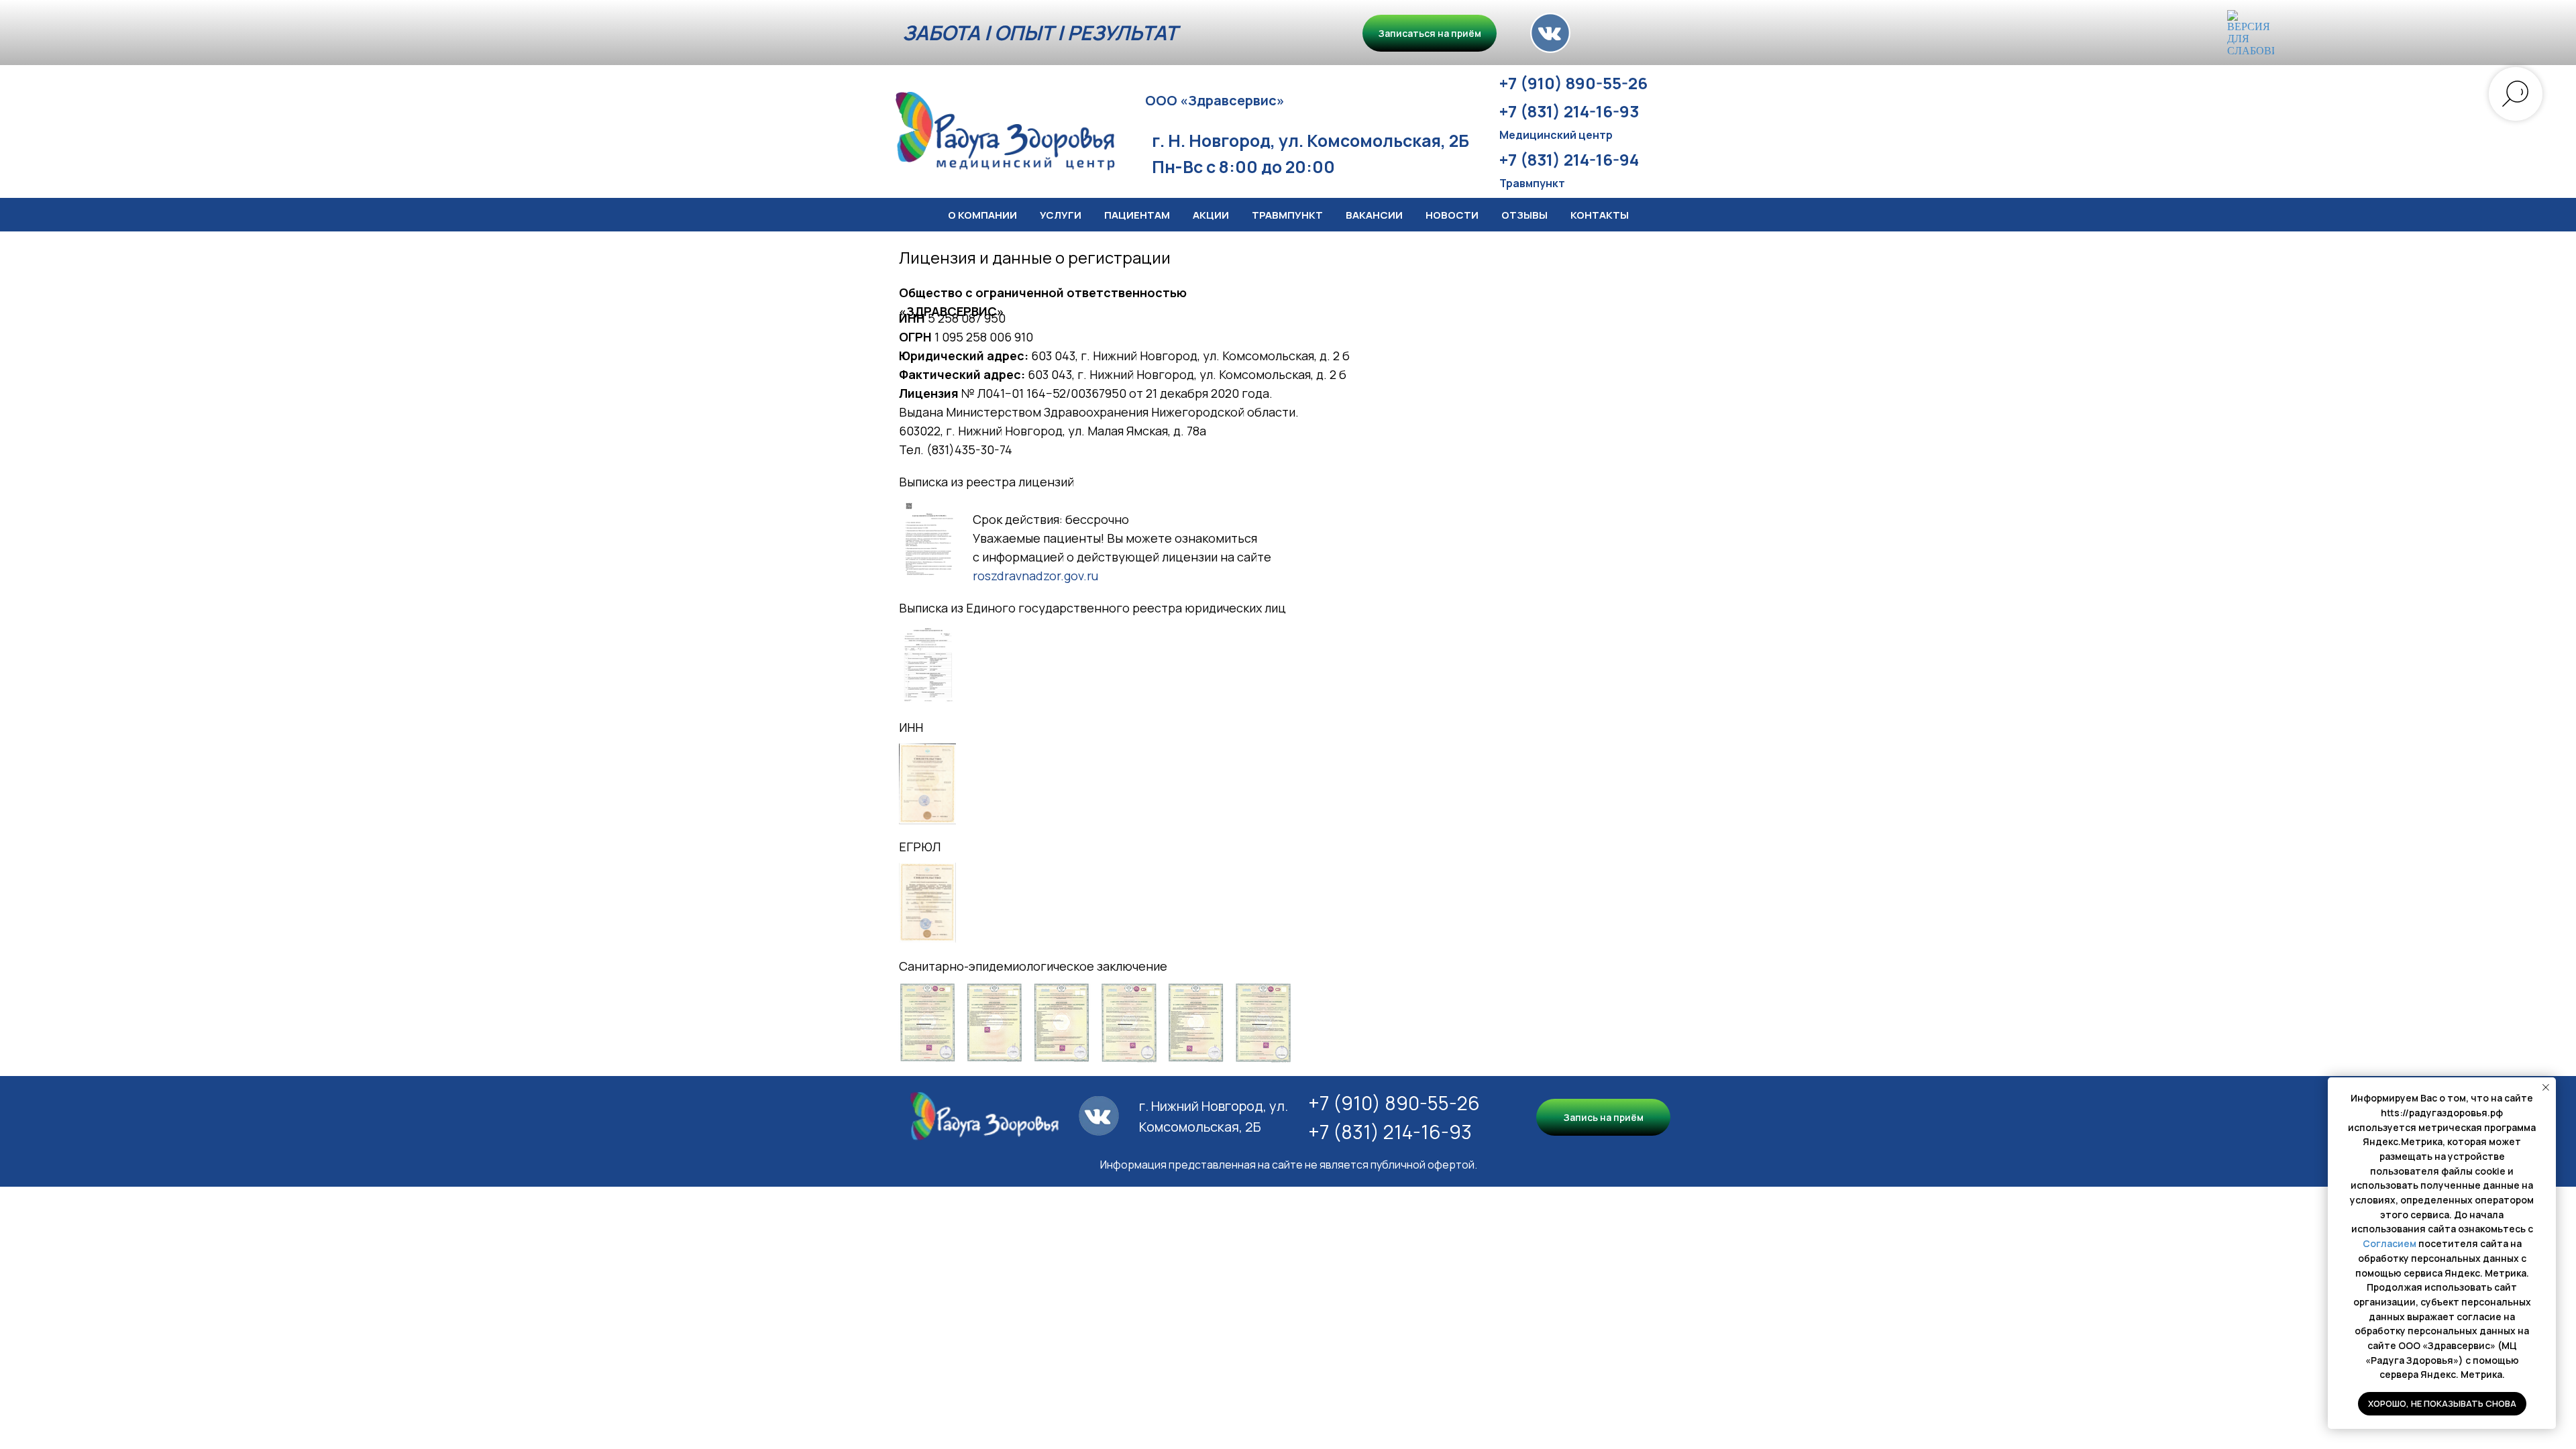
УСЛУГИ (1061, 215)
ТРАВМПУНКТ (1287, 215)
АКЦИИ (1211, 215)
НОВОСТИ (1452, 215)
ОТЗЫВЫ (1524, 215)
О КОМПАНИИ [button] (982, 215)
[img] (1550, 33)
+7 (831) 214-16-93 (1390, 1132)
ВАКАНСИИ (1374, 215)
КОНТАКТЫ (1600, 215)
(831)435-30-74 (969, 449)
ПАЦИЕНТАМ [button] (1137, 215)
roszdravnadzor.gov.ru (1035, 576)
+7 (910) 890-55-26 (1394, 1103)
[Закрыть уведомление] (2546, 1087)
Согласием (2390, 1243)
